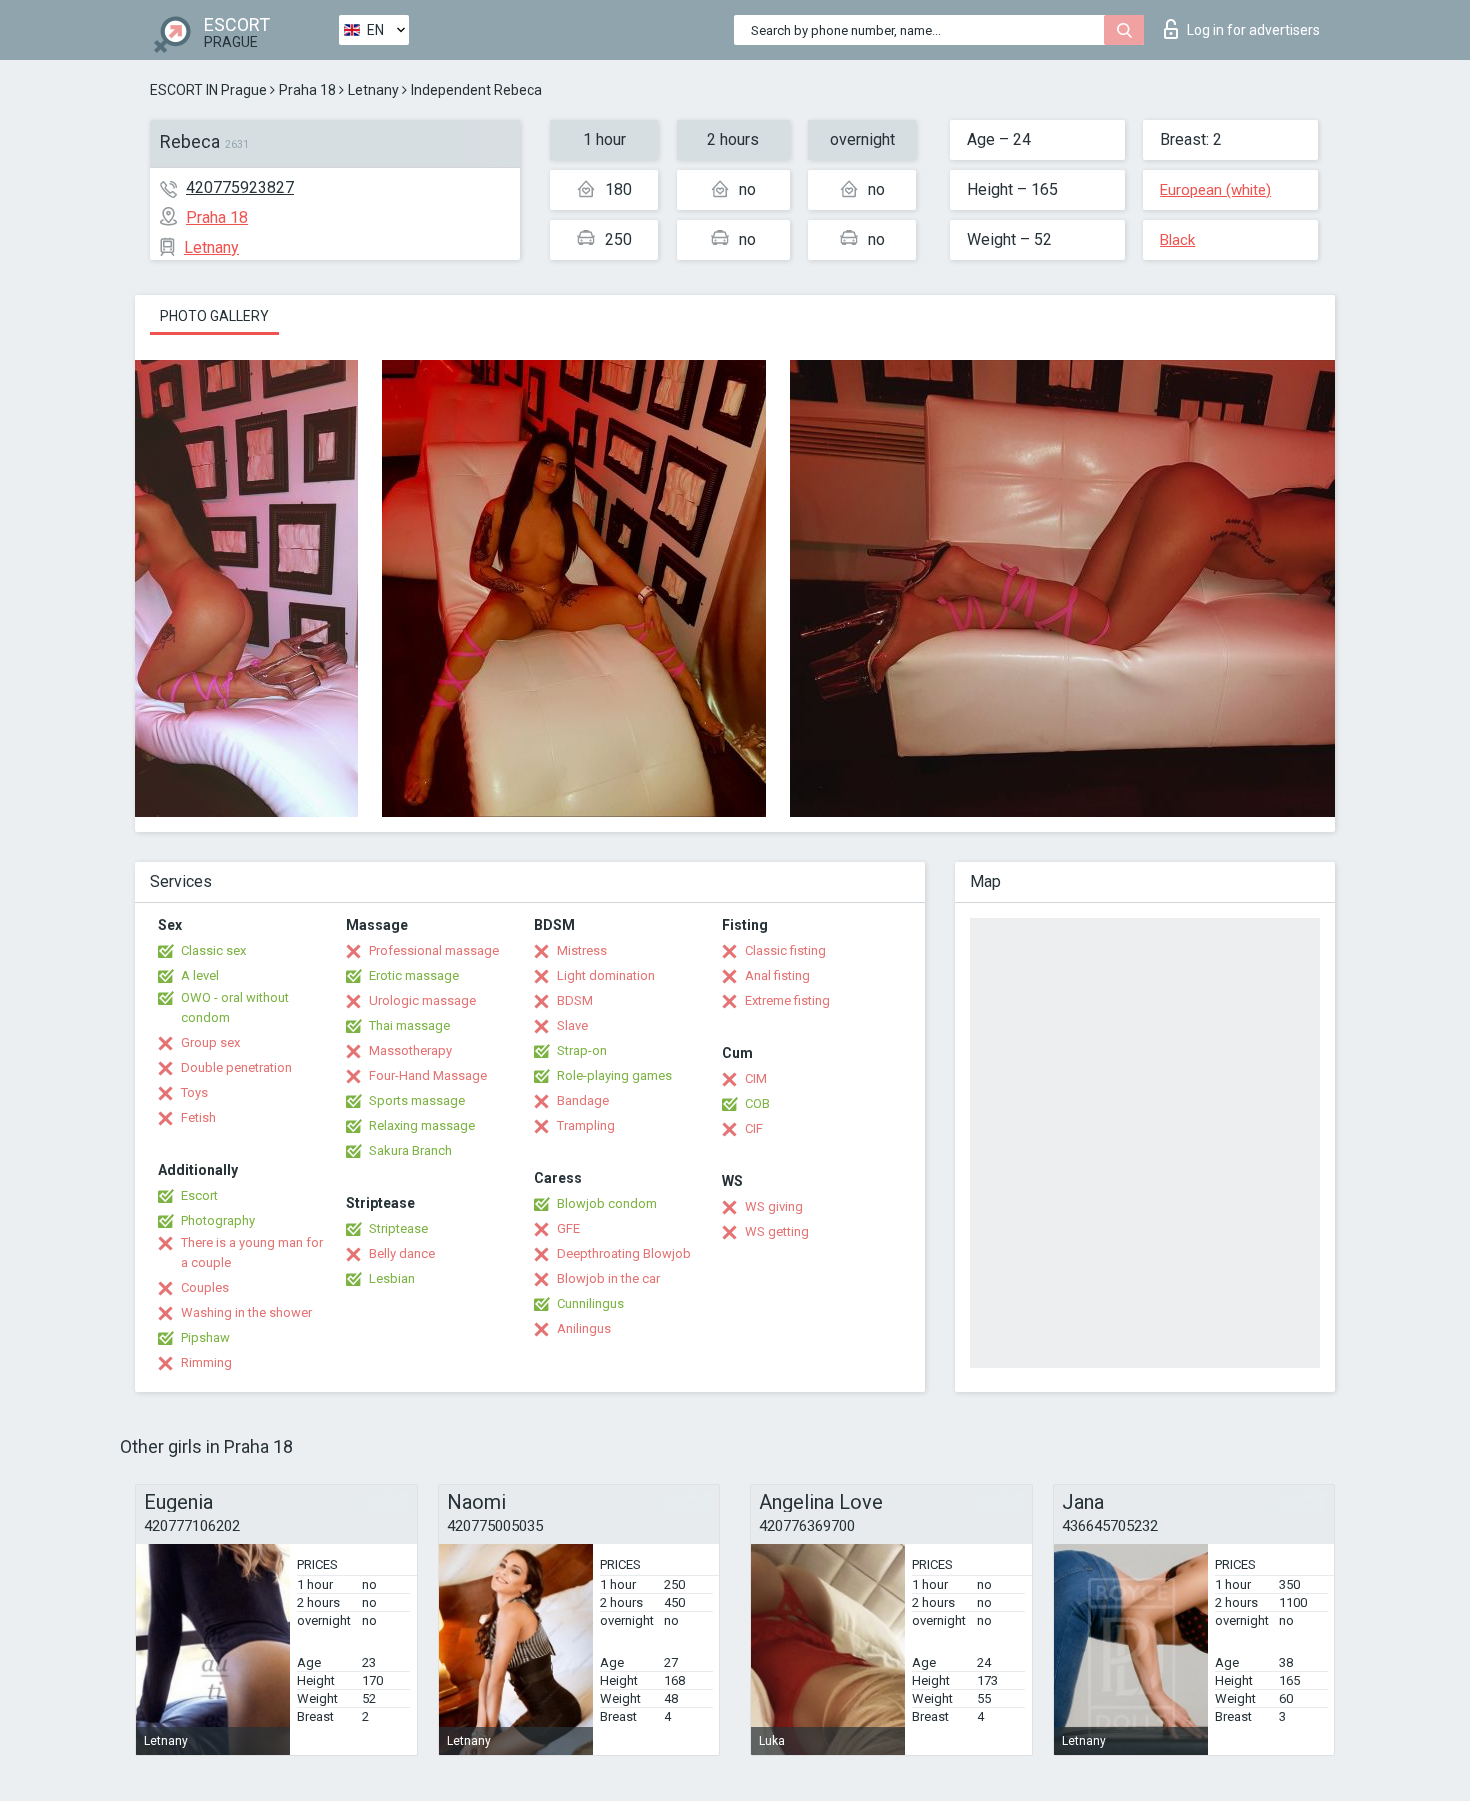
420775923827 (240, 187)
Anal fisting (777, 975)
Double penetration (236, 1067)
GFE (568, 1228)
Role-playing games (614, 1075)
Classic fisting (785, 950)
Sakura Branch (410, 1150)
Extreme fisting (787, 1000)
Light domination (606, 975)
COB (757, 1103)
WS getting (777, 1231)
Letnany (373, 90)
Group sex (210, 1042)
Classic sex (213, 950)
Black (1177, 240)
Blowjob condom (607, 1203)
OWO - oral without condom (235, 1007)
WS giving (774, 1206)
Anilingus (584, 1328)
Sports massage (417, 1100)
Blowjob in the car (608, 1278)
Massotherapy (410, 1050)
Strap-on (582, 1050)
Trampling (586, 1125)
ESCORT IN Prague (208, 90)
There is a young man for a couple (252, 1252)
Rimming (206, 1362)
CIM (756, 1078)
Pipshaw (205, 1337)
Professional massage (434, 950)
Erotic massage (414, 975)
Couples (205, 1287)
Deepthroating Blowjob (624, 1253)
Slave (572, 1025)
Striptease (398, 1228)
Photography (218, 1220)
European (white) (1215, 190)
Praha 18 (307, 90)
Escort (199, 1195)
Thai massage (409, 1025)
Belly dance (402, 1253)
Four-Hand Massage (428, 1075)
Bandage (583, 1100)
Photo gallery (214, 316)
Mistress (582, 950)
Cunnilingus (590, 1303)
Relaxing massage (422, 1125)
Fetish (198, 1117)
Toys (194, 1092)
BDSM (575, 1000)
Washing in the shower (246, 1312)
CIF (754, 1128)
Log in (1253, 30)
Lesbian (392, 1278)
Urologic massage (422, 1000)
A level (200, 975)
